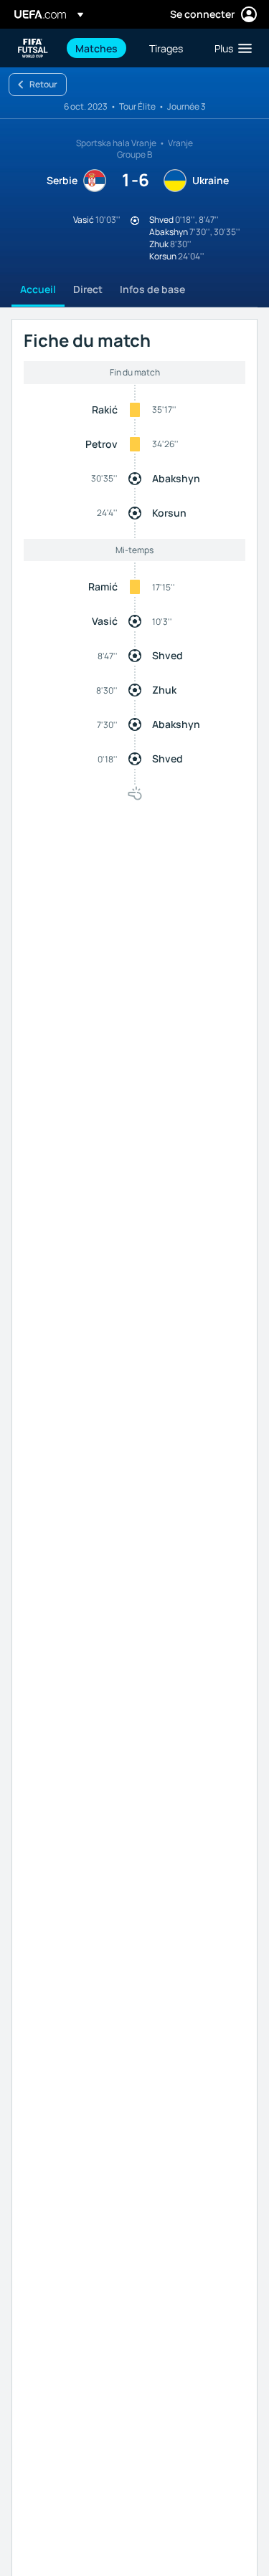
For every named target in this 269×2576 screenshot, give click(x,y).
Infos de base (152, 289)
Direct (88, 289)
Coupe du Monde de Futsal (33, 48)
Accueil (38, 289)
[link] (96, 48)
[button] (230, 48)
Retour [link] (43, 84)
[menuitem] (100, 48)
